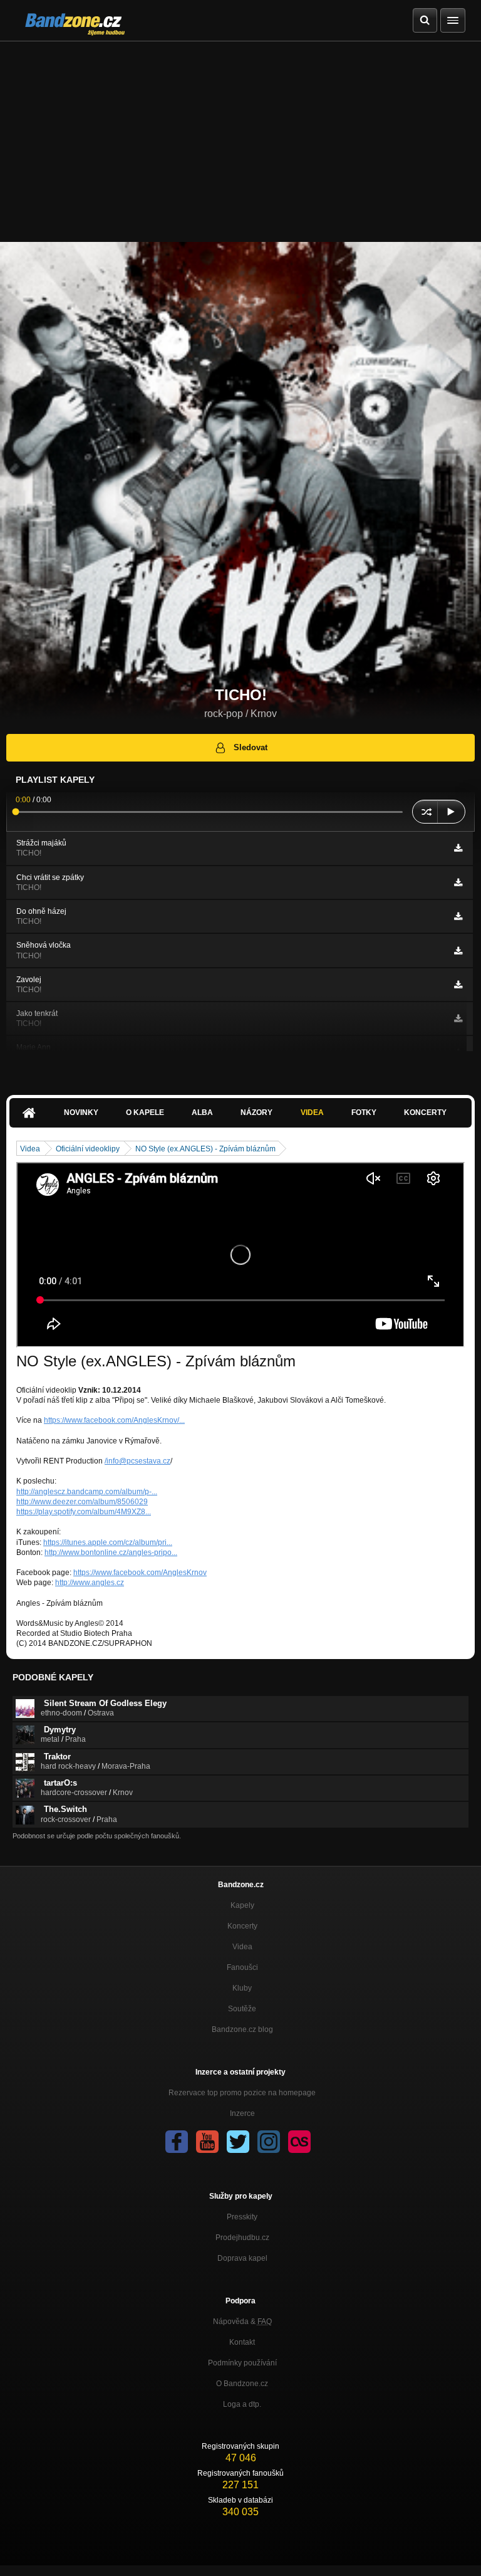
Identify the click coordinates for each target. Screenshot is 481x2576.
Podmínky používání (242, 2363)
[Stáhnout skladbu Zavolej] (458, 985)
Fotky (364, 1113)
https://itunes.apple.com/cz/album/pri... (108, 1542)
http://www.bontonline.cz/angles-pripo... (111, 1552)
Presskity (242, 2217)
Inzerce (242, 2113)
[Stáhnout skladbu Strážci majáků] (458, 848)
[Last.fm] (299, 2142)
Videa (312, 1113)
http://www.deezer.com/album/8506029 (82, 1502)
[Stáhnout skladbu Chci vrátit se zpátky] (458, 882)
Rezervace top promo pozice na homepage (242, 2093)
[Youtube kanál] (207, 2142)
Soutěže (242, 2009)
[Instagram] (269, 2142)
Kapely (242, 1905)
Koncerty (425, 1113)
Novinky (81, 1113)
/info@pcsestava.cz (137, 1461)
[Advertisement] (240, 135)
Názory (256, 1113)
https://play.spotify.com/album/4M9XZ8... (84, 1512)
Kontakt (242, 2342)
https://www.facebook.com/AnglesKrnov (140, 1573)
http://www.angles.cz (90, 1583)
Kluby (242, 1988)
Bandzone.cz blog (242, 2029)
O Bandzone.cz (242, 2384)
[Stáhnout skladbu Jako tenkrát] (458, 1018)
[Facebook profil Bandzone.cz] (177, 2142)
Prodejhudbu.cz (242, 2238)
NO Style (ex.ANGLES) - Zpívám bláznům (205, 1149)
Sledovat (251, 747)
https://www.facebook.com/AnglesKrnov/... (114, 1420)
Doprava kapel (242, 2258)
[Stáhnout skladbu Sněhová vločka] (458, 951)
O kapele (145, 1113)
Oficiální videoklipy (88, 1149)
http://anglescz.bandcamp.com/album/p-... (87, 1492)
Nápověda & (242, 2322)
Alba (202, 1113)
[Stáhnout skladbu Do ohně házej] (458, 916)
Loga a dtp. (242, 2404)
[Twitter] (238, 2142)
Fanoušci (242, 1967)
